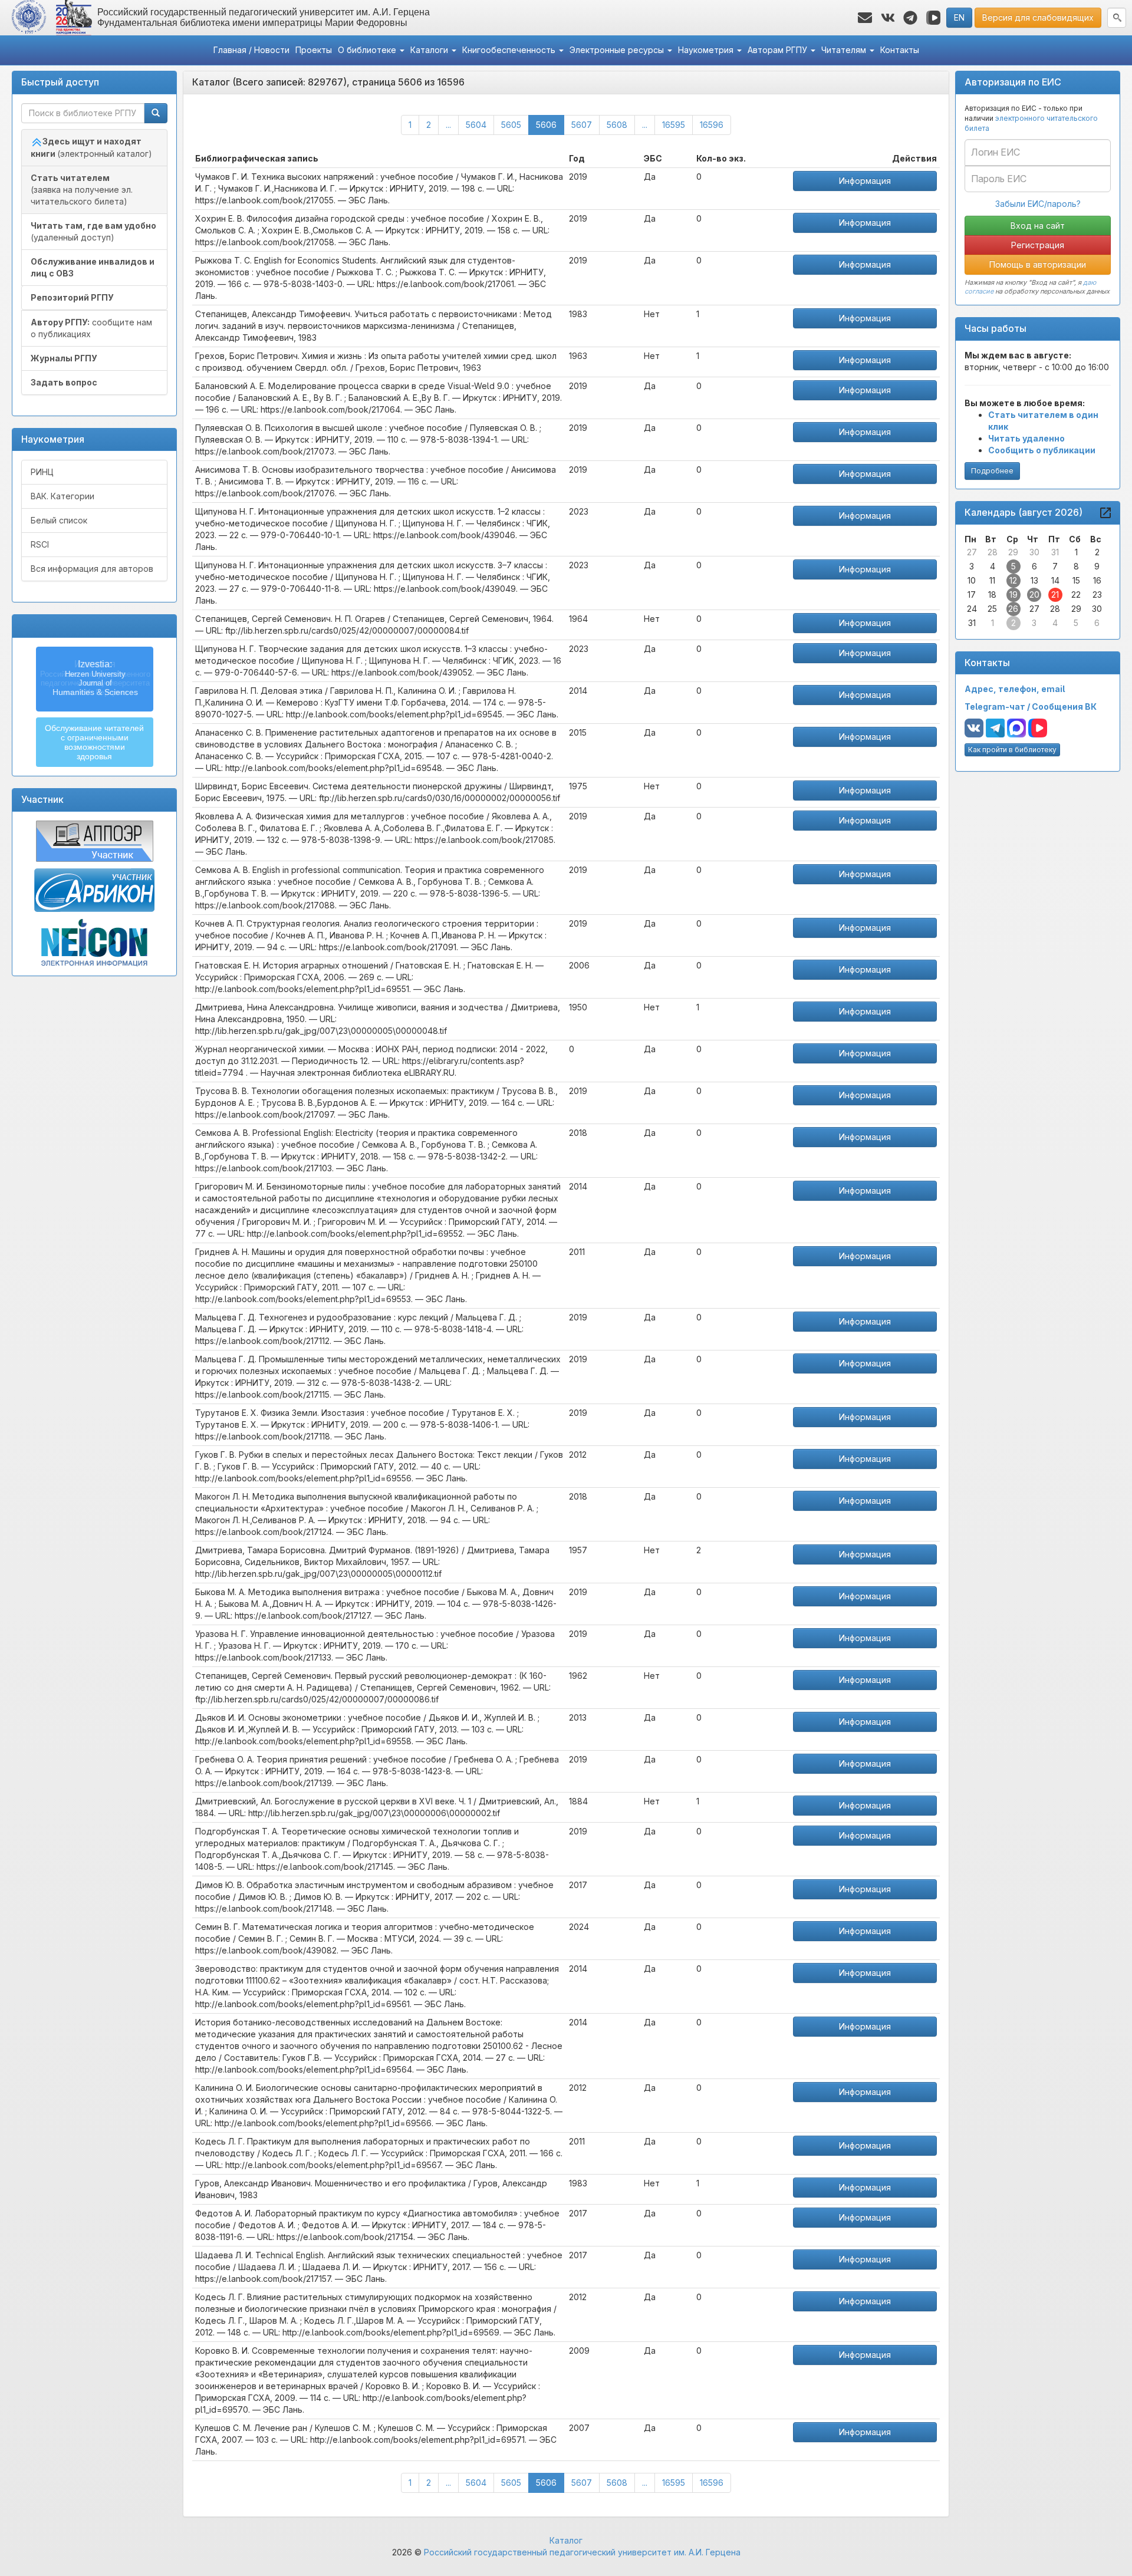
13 (1034, 580)
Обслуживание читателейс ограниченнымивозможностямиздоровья (94, 742)
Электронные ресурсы (618, 50)
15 (1076, 580)
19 (1013, 594)
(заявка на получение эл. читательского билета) (82, 190)
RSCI (40, 544)
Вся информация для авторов (92, 569)
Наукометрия (707, 50)
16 (1097, 580)
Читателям (845, 50)
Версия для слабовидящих (1038, 17)
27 (972, 552)
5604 (476, 125)
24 (972, 609)
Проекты (314, 50)
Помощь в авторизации (1038, 264)
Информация (865, 181)
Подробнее (992, 471)
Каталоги (430, 50)
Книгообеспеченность (510, 50)
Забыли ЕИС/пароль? (1038, 204)
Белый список (59, 520)
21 (1055, 594)
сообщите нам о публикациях (91, 328)
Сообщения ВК (1064, 706)
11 (992, 580)
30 (1034, 552)
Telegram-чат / (998, 706)
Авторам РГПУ (779, 50)
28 (993, 552)
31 (1055, 552)
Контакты (900, 50)
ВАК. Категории (62, 496)
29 (1013, 552)
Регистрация (1038, 245)
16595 (674, 125)
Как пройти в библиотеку (1012, 750)
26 (1013, 609)
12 (1013, 580)
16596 (712, 125)
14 (1055, 580)
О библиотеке (368, 50)
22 (1076, 594)
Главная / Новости (251, 50)
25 (992, 609)
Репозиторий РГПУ (72, 297)
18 (992, 594)
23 (1097, 594)
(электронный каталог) (91, 147)
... (448, 125)
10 (972, 580)
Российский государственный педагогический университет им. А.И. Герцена (582, 2552)
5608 (617, 125)
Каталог (566, 2540)
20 (1034, 594)
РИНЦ (42, 472)
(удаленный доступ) (93, 231)
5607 (582, 125)
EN (959, 17)
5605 (511, 125)
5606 (550, 124)
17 (972, 594)
